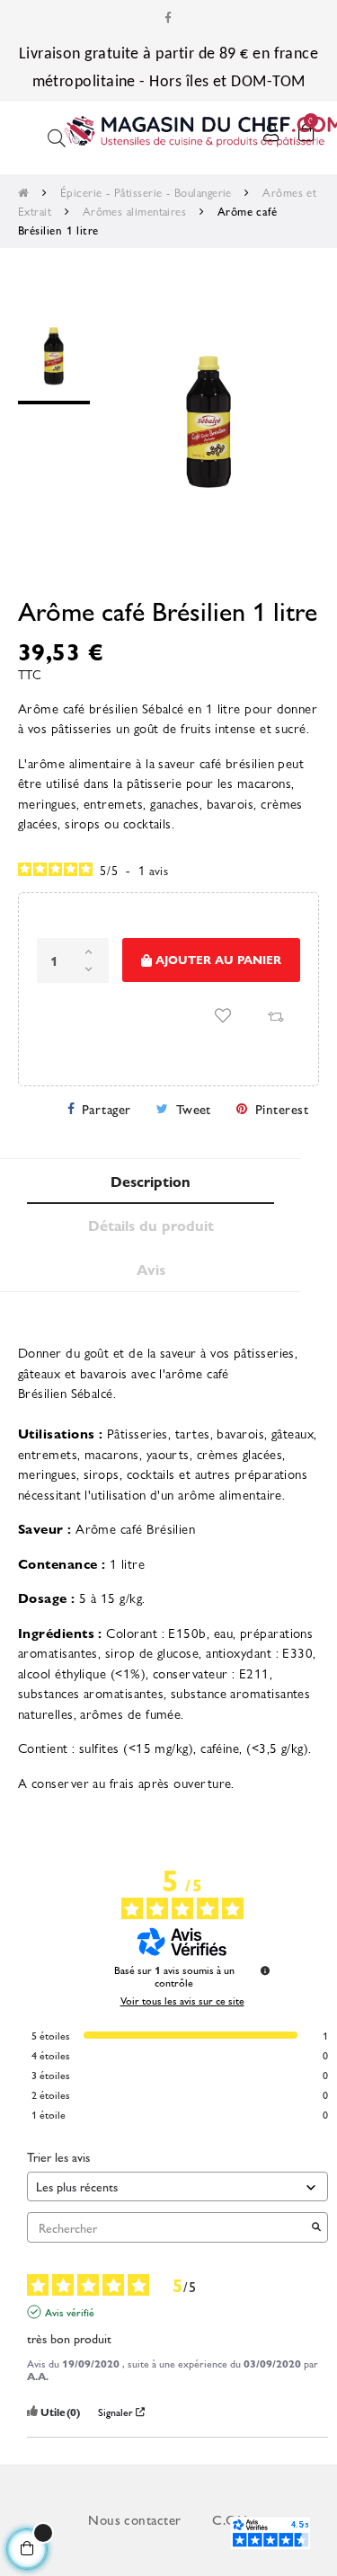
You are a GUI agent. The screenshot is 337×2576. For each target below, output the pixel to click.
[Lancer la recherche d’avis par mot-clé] (316, 2228)
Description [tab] (151, 1181)
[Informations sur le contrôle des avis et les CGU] (265, 1970)
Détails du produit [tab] (151, 1225)
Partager (106, 1108)
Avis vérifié (70, 2312)
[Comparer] (275, 1015)
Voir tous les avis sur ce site (182, 2000)
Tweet (194, 1108)
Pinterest (282, 1108)
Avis (151, 1269)
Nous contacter (134, 2519)
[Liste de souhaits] (223, 1015)
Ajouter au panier (217, 959)
